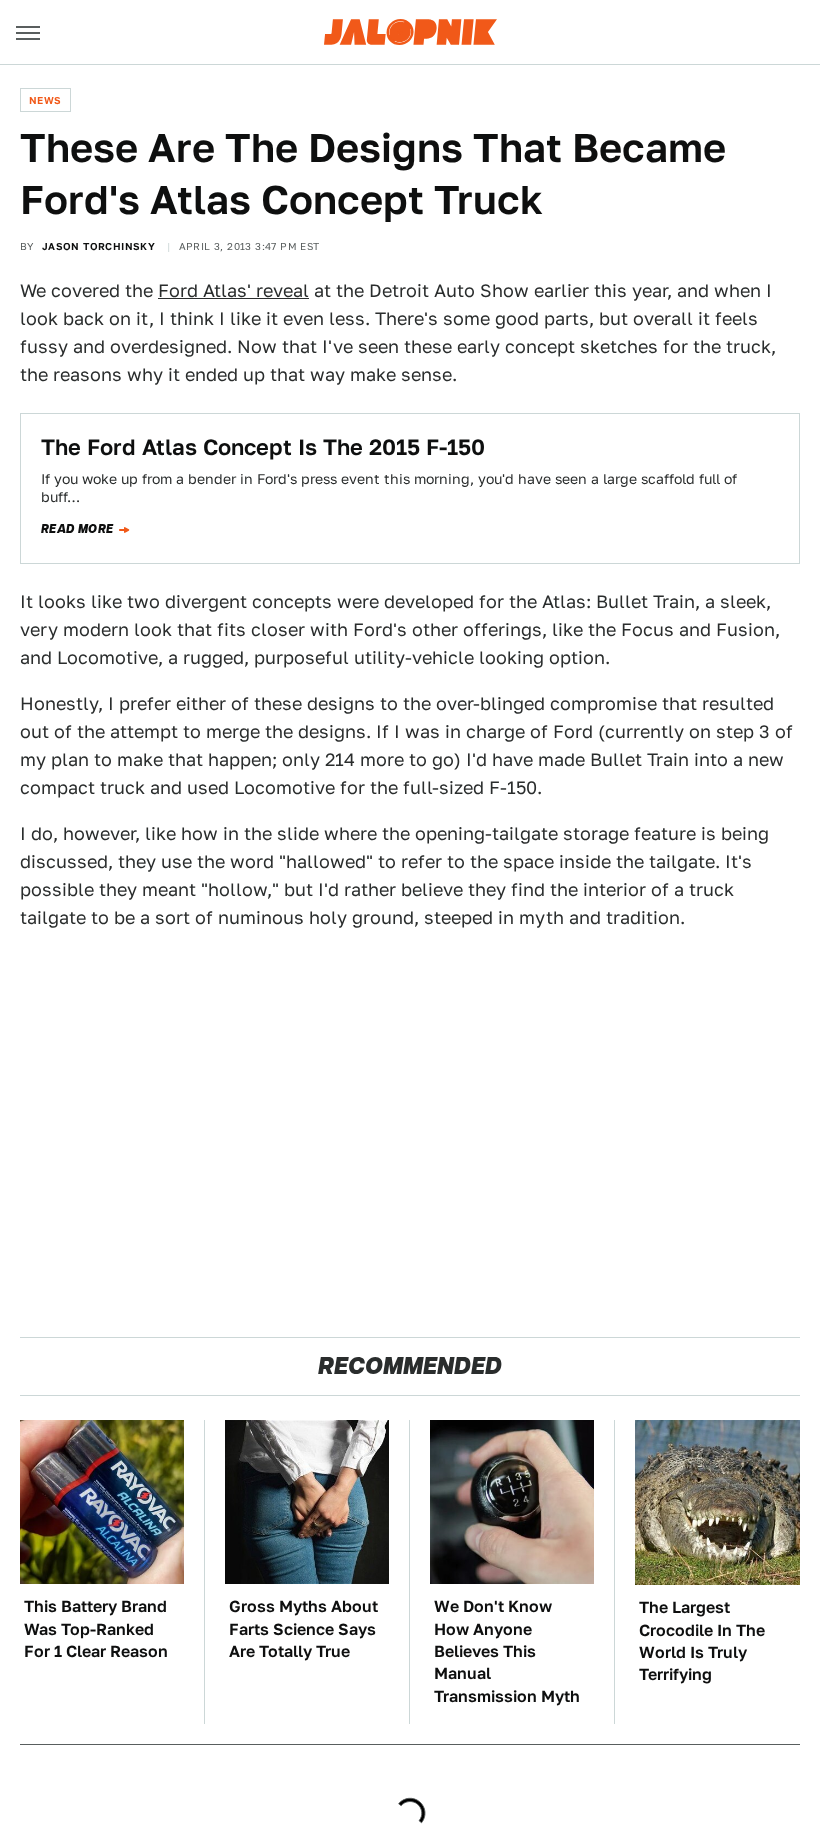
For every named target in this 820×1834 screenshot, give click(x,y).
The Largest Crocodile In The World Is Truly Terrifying (702, 1641)
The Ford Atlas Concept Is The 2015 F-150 (263, 447)
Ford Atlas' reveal (233, 290)
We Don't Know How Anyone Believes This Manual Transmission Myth (507, 1651)
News (45, 100)
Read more (77, 529)
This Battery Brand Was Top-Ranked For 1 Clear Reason (96, 1629)
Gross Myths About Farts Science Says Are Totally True (303, 1629)
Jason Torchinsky (98, 246)
